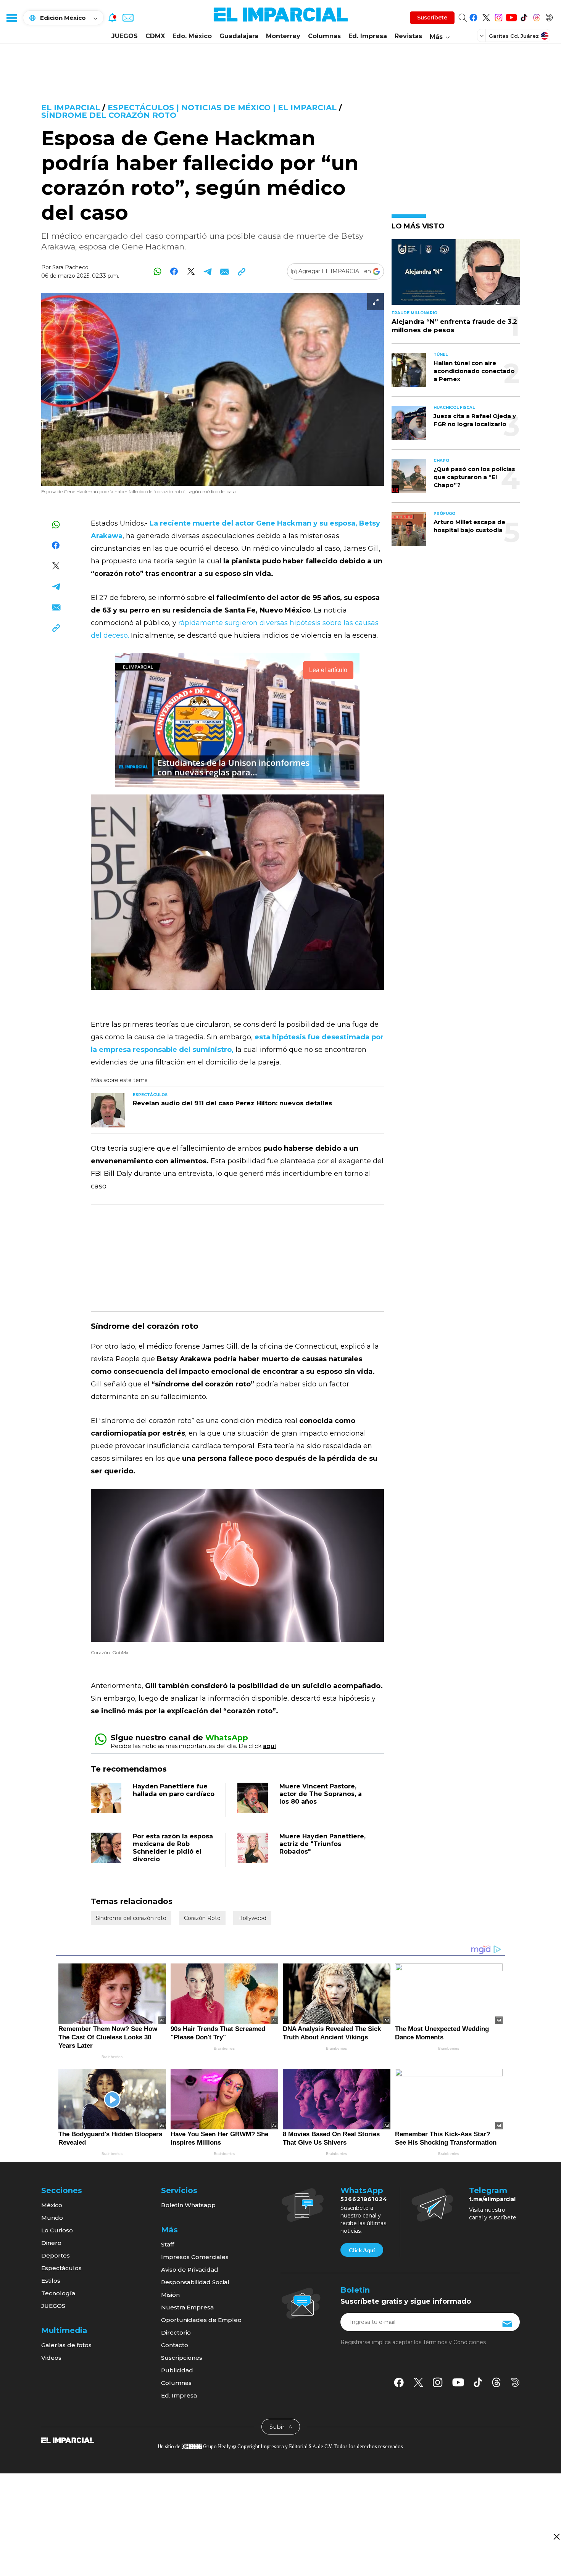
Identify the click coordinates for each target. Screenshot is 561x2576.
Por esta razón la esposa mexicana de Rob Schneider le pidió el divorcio (173, 1848)
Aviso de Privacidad (190, 2270)
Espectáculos (61, 2268)
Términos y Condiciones (454, 2342)
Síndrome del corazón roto (109, 115)
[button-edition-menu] (482, 35)
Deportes (56, 2255)
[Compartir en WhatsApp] (157, 271)
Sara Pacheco (70, 267)
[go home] (68, 2440)
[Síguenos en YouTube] (511, 16)
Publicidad (177, 2370)
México (52, 2205)
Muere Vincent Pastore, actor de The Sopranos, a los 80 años (321, 1794)
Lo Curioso (57, 2230)
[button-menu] (11, 18)
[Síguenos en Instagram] (499, 16)
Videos (51, 2358)
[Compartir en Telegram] (208, 271)
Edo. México (192, 36)
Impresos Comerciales (195, 2257)
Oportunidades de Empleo (201, 2320)
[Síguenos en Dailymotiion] (515, 2382)
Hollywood (252, 1918)
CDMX (155, 36)
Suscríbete (432, 18)
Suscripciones (182, 2358)
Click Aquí (362, 2250)
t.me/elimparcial (492, 2199)
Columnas (324, 36)
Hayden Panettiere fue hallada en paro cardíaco (174, 1790)
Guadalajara (239, 36)
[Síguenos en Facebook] (473, 16)
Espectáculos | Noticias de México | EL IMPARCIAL (222, 108)
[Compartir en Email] (225, 271)
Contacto (175, 2345)
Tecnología (58, 2293)
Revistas (408, 36)
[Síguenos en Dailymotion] (549, 16)
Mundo (52, 2218)
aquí (269, 1746)
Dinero (51, 2243)
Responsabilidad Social (195, 2282)
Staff (168, 2244)
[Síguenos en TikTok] (524, 16)
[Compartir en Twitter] (191, 271)
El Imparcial (71, 108)
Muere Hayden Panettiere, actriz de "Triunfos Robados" (322, 1844)
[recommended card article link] (108, 1110)
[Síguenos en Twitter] (486, 16)
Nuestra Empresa (187, 2307)
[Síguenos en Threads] (536, 16)
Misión (170, 2295)
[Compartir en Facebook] (174, 271)
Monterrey (283, 36)
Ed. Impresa (368, 36)
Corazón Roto (202, 1918)
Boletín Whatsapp (188, 2205)
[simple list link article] (456, 275)
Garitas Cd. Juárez (514, 36)
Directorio (176, 2332)
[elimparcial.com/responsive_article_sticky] (556, 2537)
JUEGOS (125, 36)
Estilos (51, 2281)
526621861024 (364, 2199)
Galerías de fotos (66, 2345)
